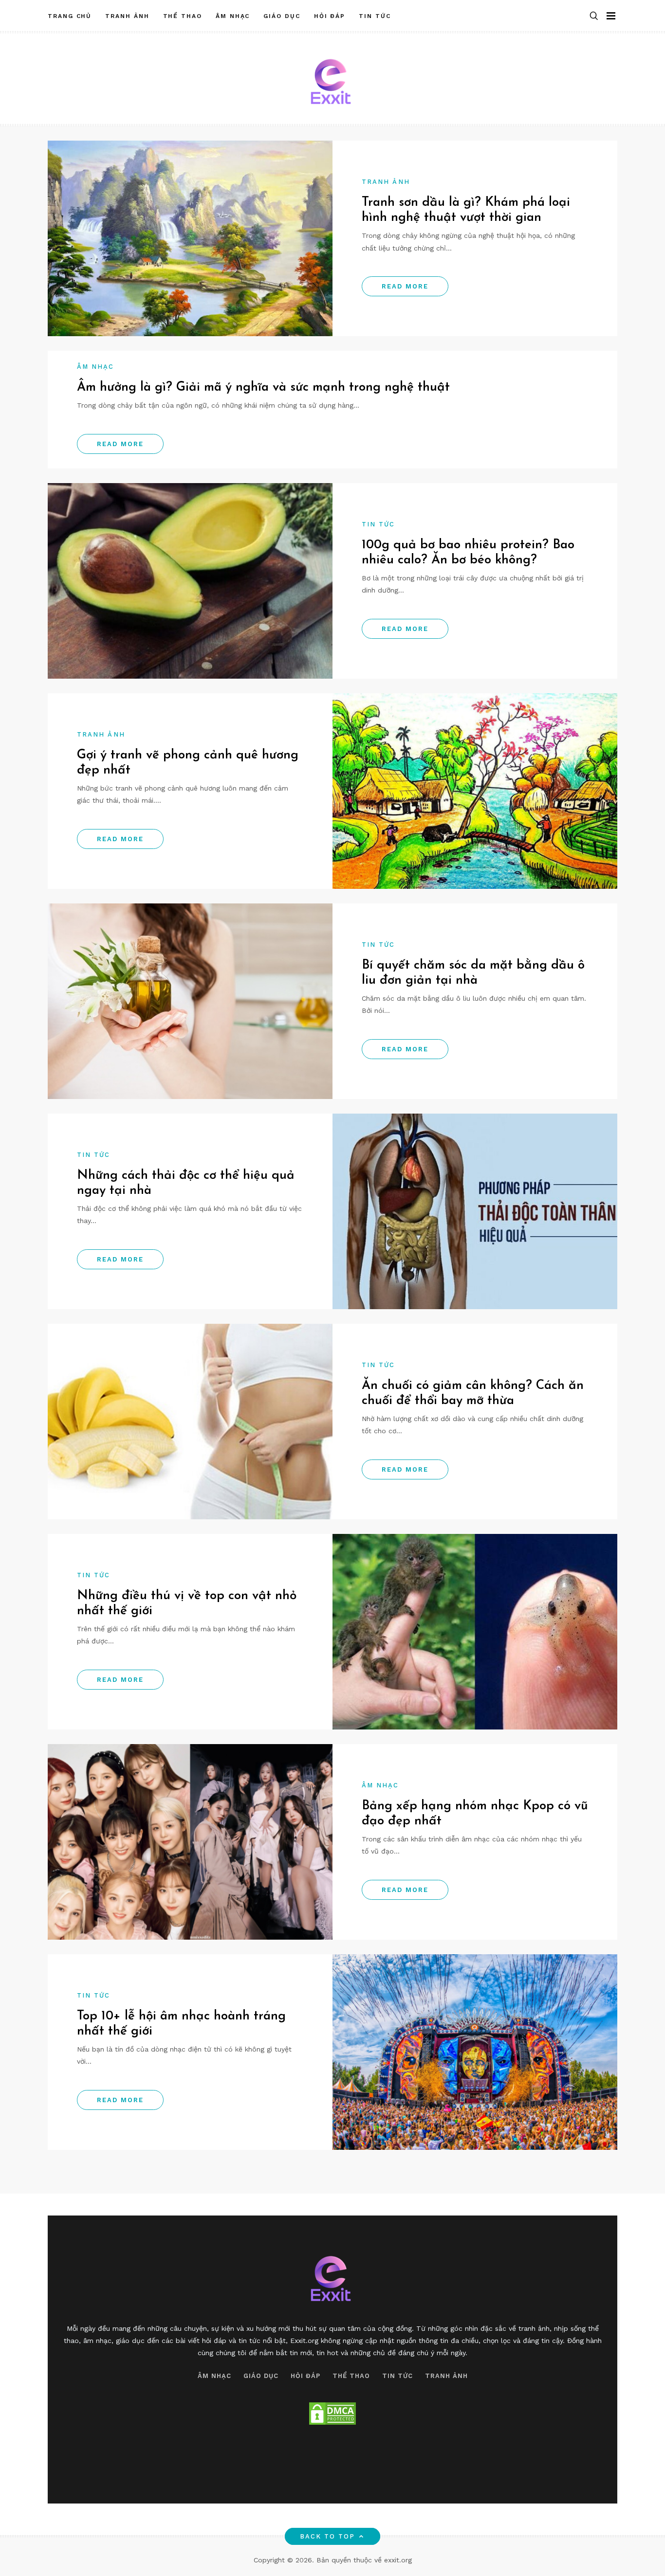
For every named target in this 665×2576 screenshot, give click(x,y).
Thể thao (183, 16)
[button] (594, 16)
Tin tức (375, 16)
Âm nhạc (233, 16)
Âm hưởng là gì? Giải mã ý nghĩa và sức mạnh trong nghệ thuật (263, 387)
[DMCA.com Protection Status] (332, 2414)
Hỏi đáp (330, 16)
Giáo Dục (282, 16)
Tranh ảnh (127, 16)
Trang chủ (70, 16)
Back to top (328, 2536)
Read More (405, 286)
